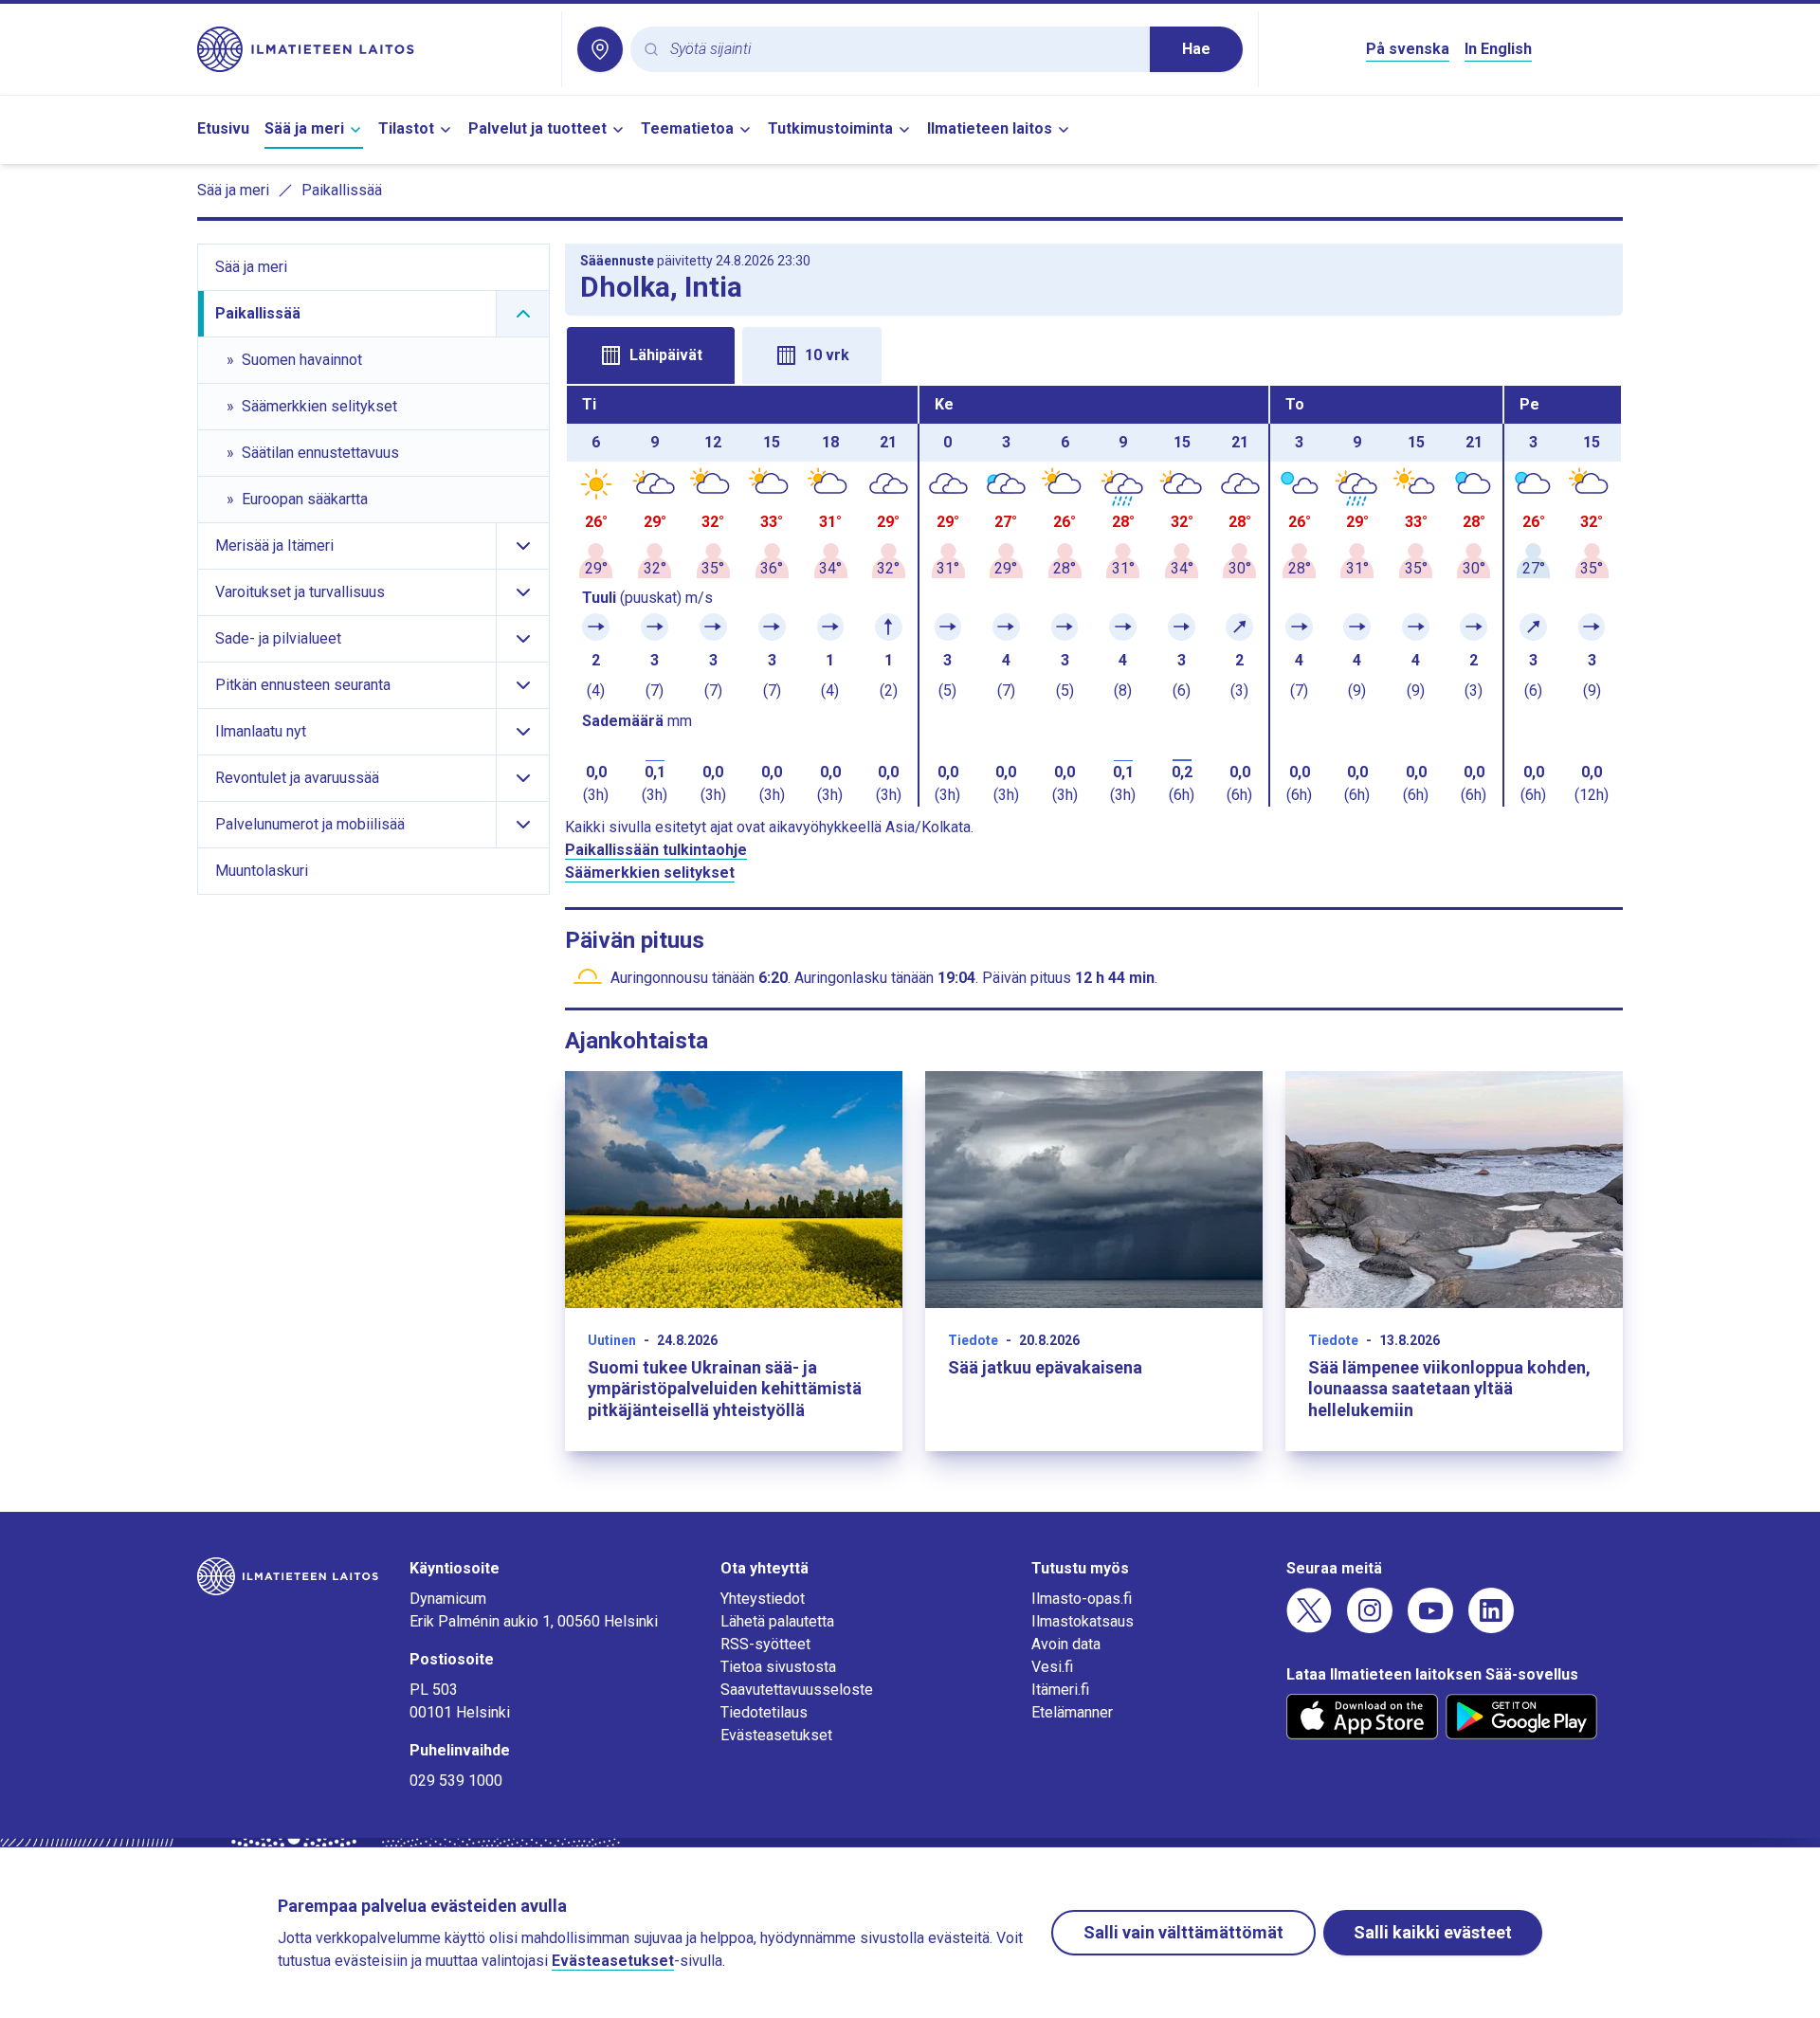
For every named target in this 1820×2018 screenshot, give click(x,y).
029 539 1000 (456, 1781)
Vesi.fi (1052, 1667)
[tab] (651, 355)
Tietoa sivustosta (778, 1667)
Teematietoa (687, 128)
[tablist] (1094, 354)
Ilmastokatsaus (1083, 1621)
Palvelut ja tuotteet (537, 128)
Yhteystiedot (763, 1599)
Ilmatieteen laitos (990, 128)
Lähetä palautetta (777, 1621)
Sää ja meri (304, 128)
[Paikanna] (600, 49)
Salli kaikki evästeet (1433, 1932)
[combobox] (902, 50)
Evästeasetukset (776, 1735)
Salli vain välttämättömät (1183, 1932)
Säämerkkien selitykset (650, 873)
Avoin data (1066, 1644)
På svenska (1408, 49)
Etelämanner (1072, 1712)
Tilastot (406, 128)
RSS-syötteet (765, 1644)
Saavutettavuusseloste (797, 1690)
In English (1498, 49)
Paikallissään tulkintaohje (656, 850)
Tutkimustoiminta (830, 128)
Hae (1196, 49)
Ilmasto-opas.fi (1082, 1599)
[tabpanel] (1094, 596)
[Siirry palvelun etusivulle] (372, 49)
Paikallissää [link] (342, 190)
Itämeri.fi (1060, 1690)
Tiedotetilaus (764, 1712)
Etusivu (223, 128)
